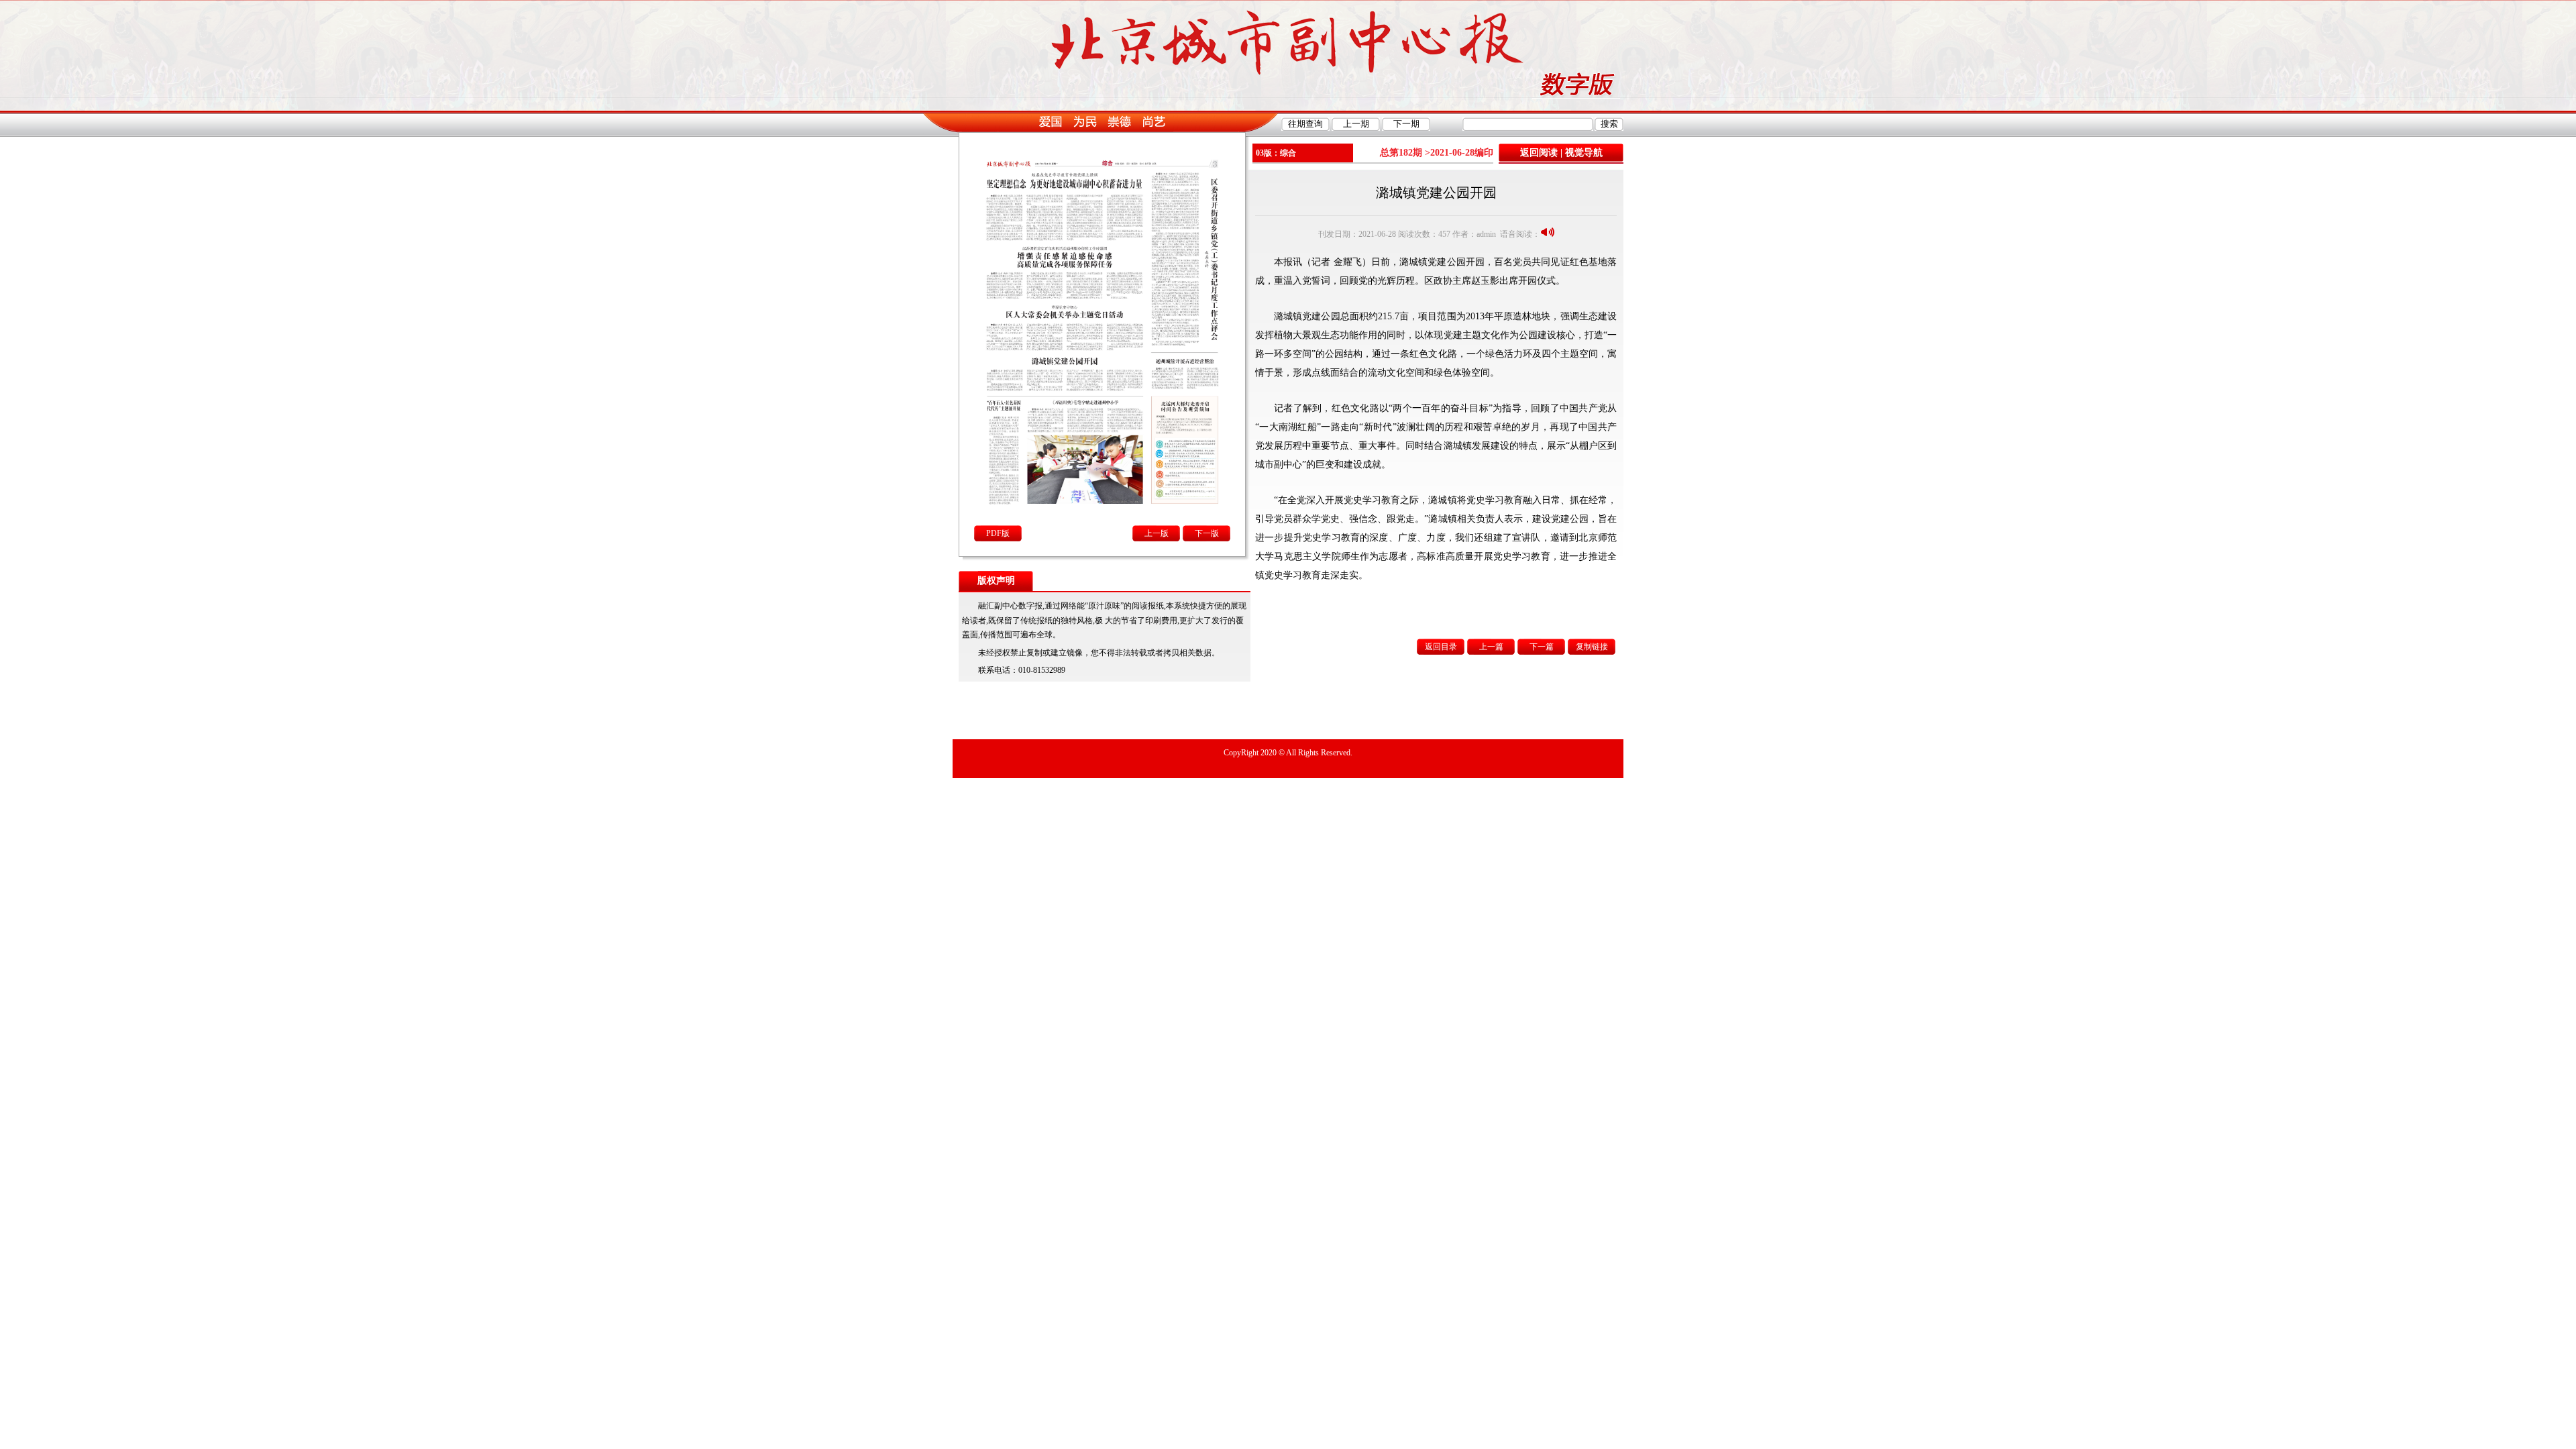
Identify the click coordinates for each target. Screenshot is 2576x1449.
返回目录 (1441, 647)
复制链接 (1592, 647)
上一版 (1157, 533)
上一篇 (1491, 647)
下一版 (1207, 533)
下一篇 (1542, 647)
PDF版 (998, 533)
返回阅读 (1539, 153)
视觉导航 (1584, 153)
